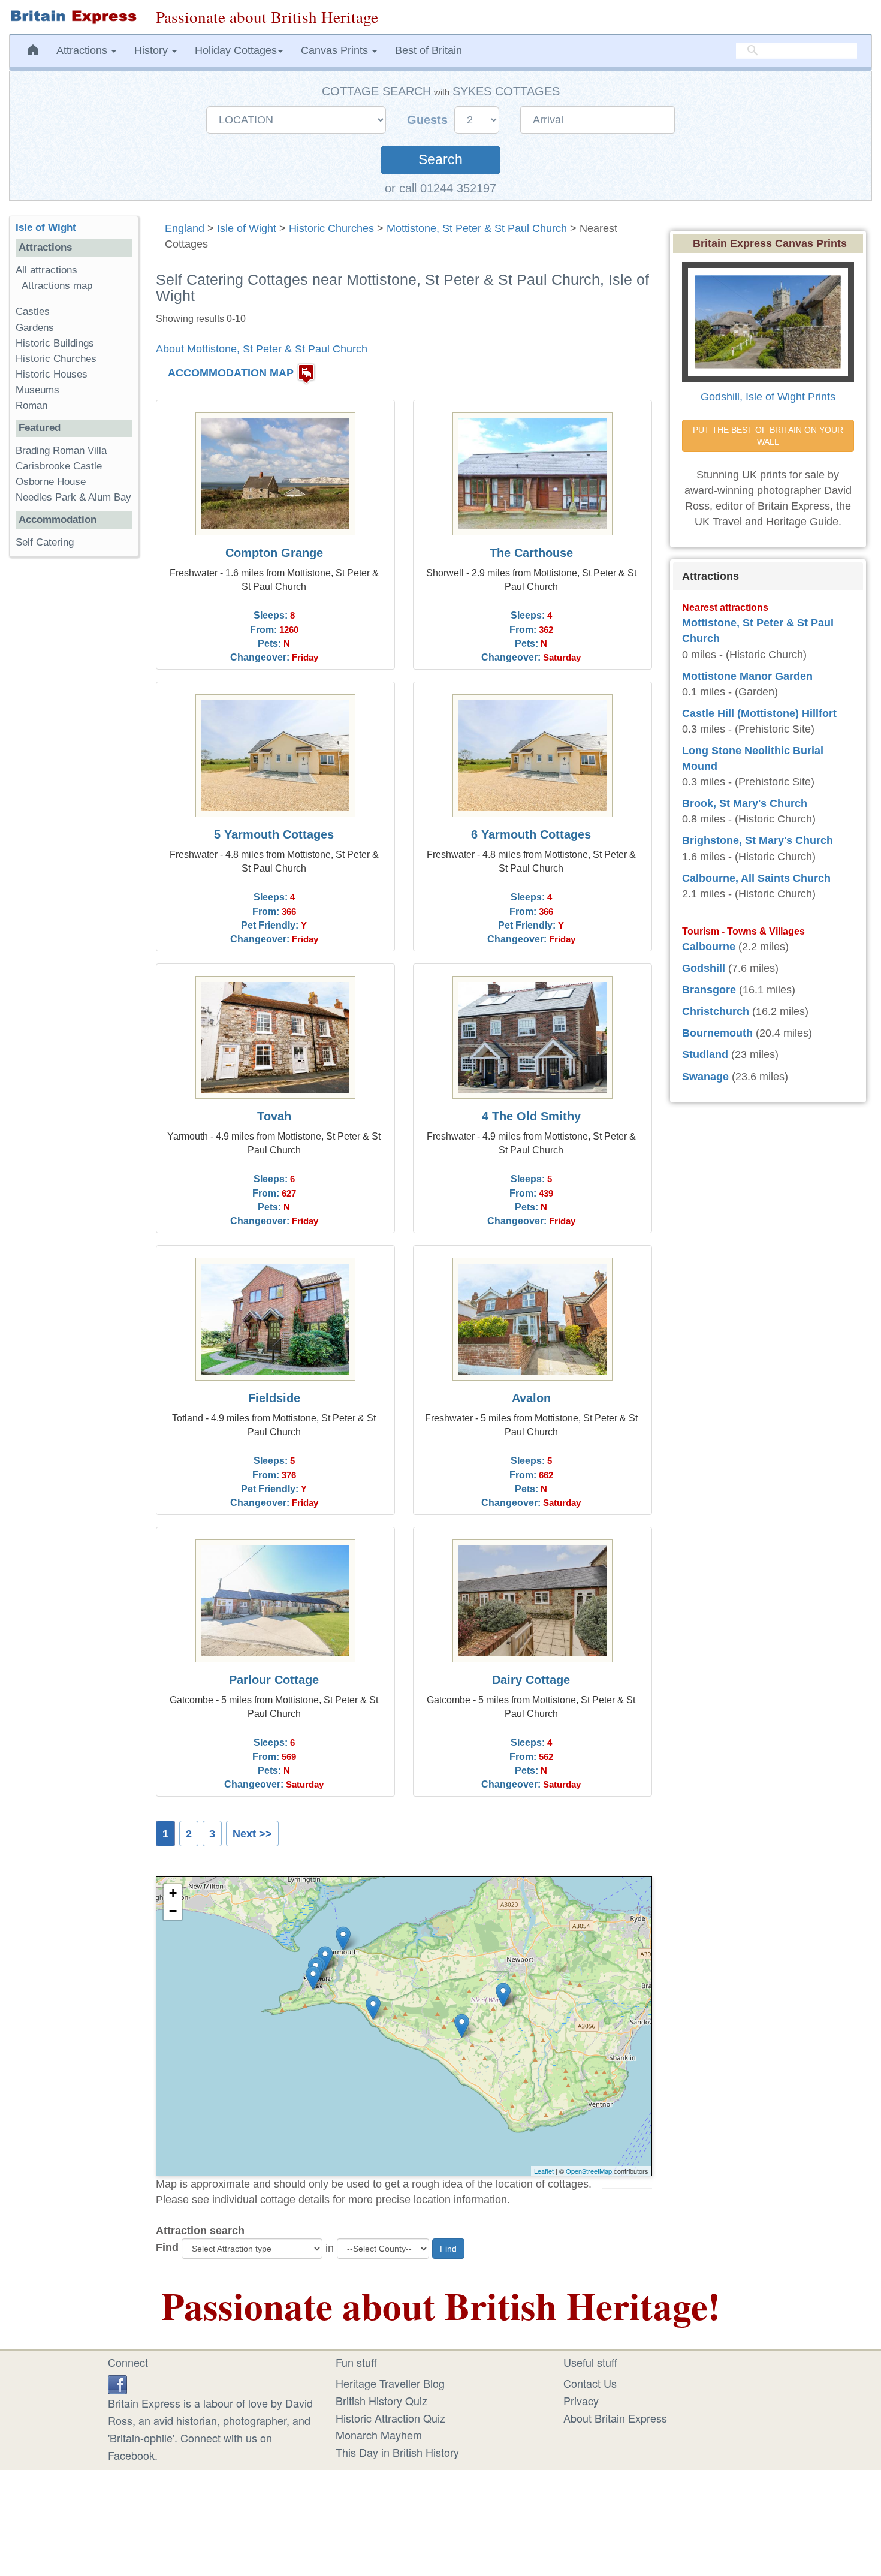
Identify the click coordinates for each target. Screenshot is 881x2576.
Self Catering (45, 542)
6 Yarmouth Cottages (531, 834)
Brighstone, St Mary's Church (758, 840)
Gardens (35, 328)
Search (441, 160)
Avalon (531, 1398)
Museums (37, 390)
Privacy (581, 2400)
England (185, 228)
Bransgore (709, 990)
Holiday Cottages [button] (236, 50)
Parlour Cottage (274, 1680)
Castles (33, 311)
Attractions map (57, 286)
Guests (429, 120)
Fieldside (274, 1398)
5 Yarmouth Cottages (274, 834)
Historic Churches (331, 228)
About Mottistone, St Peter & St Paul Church (262, 349)
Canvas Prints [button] (336, 50)
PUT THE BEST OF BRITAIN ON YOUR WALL (769, 436)
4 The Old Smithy (531, 1116)
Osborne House (51, 482)
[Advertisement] (74, 751)
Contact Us (590, 2383)
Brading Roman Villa (61, 451)
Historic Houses (52, 374)
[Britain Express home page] (73, 17)
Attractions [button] (83, 50)
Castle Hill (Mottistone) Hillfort (759, 713)
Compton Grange (274, 553)
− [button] (173, 1911)
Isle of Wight (247, 228)
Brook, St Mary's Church (745, 803)
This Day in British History (397, 2452)
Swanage (705, 1077)
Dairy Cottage (531, 1680)
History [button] (153, 50)
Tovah (274, 1116)
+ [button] (173, 1893)
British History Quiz (381, 2400)
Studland (705, 1054)
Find (167, 2247)
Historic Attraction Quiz (390, 2418)
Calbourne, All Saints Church (756, 878)
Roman (31, 406)
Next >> (252, 1834)
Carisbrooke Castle (59, 466)
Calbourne (709, 947)
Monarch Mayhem (379, 2435)
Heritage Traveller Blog (390, 2383)
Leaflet (544, 2171)
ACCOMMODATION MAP (231, 373)
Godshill (704, 968)
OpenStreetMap (589, 2171)
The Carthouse (531, 553)
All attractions (46, 270)
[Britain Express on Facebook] (117, 2383)
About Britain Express (615, 2418)
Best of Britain (429, 50)
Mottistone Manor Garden (747, 676)
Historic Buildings (55, 343)
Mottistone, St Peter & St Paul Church (477, 228)
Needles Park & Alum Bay (73, 497)
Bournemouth (717, 1033)
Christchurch (716, 1011)
